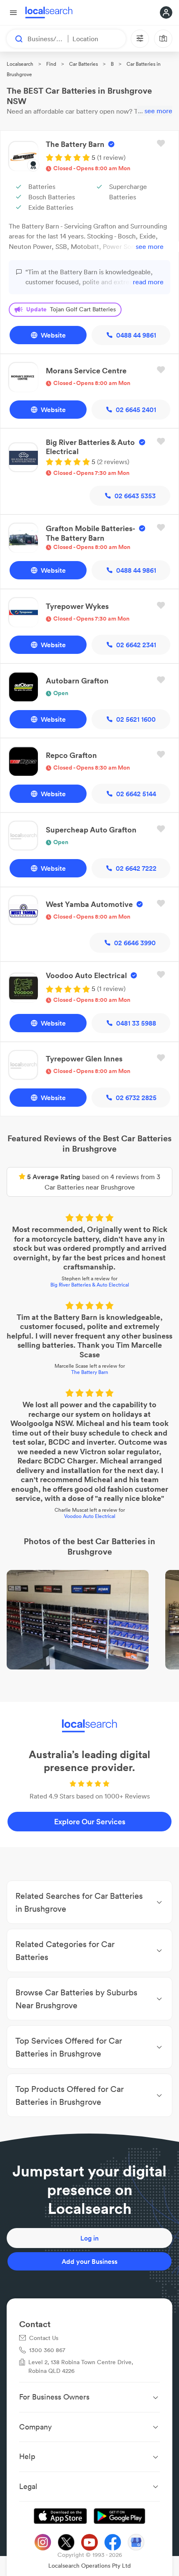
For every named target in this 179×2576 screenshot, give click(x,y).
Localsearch (20, 64)
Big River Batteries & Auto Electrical (90, 1285)
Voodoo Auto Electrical (90, 1516)
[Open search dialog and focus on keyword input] (15, 39)
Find (51, 64)
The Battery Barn (90, 1372)
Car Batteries (83, 64)
